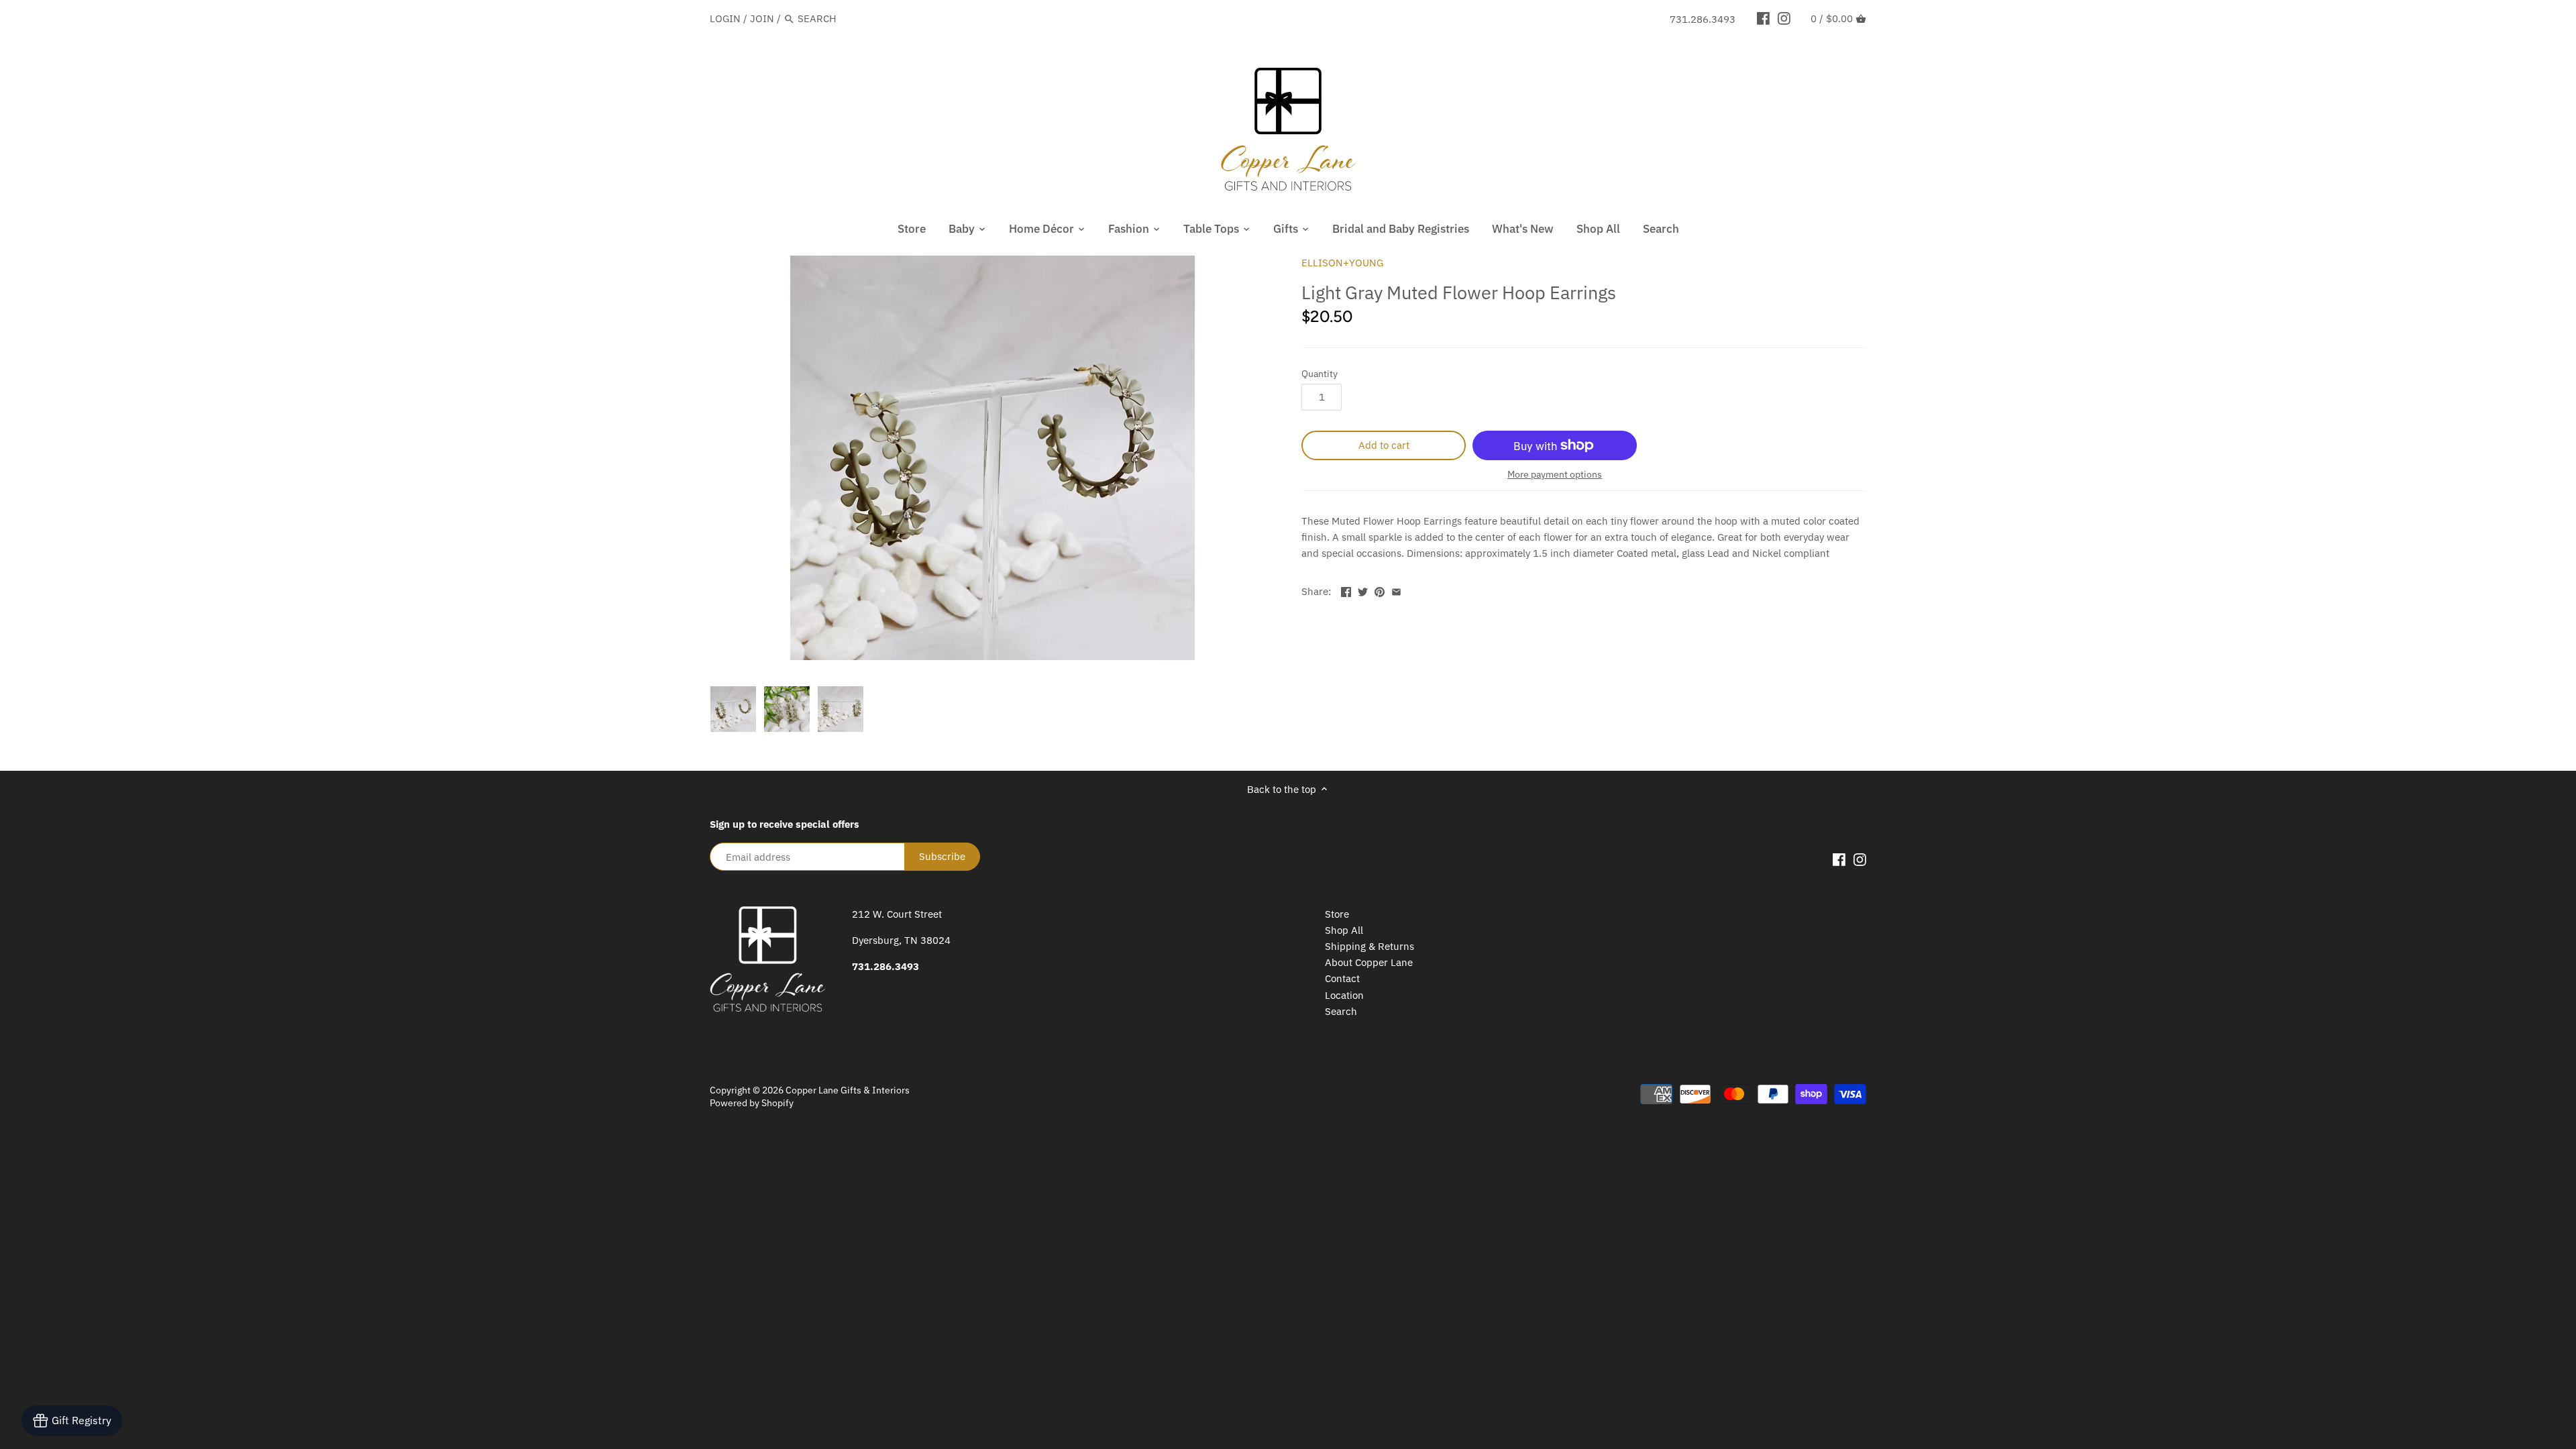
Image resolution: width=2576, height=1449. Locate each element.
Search (1341, 1011)
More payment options (1555, 475)
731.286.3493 (1703, 19)
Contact (1342, 978)
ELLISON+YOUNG (1342, 263)
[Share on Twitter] (1363, 590)
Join (762, 18)
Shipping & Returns (1370, 946)
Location (1344, 995)
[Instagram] (1784, 18)
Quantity (1320, 374)
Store (1337, 914)
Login (725, 18)
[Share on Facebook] (1346, 590)
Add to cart (1384, 445)
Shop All (1344, 930)
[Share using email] (1396, 590)
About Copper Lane (1369, 962)
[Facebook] (1763, 18)
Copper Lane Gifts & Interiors (848, 1090)
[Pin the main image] (1380, 590)
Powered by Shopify (752, 1103)
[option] (733, 709)
